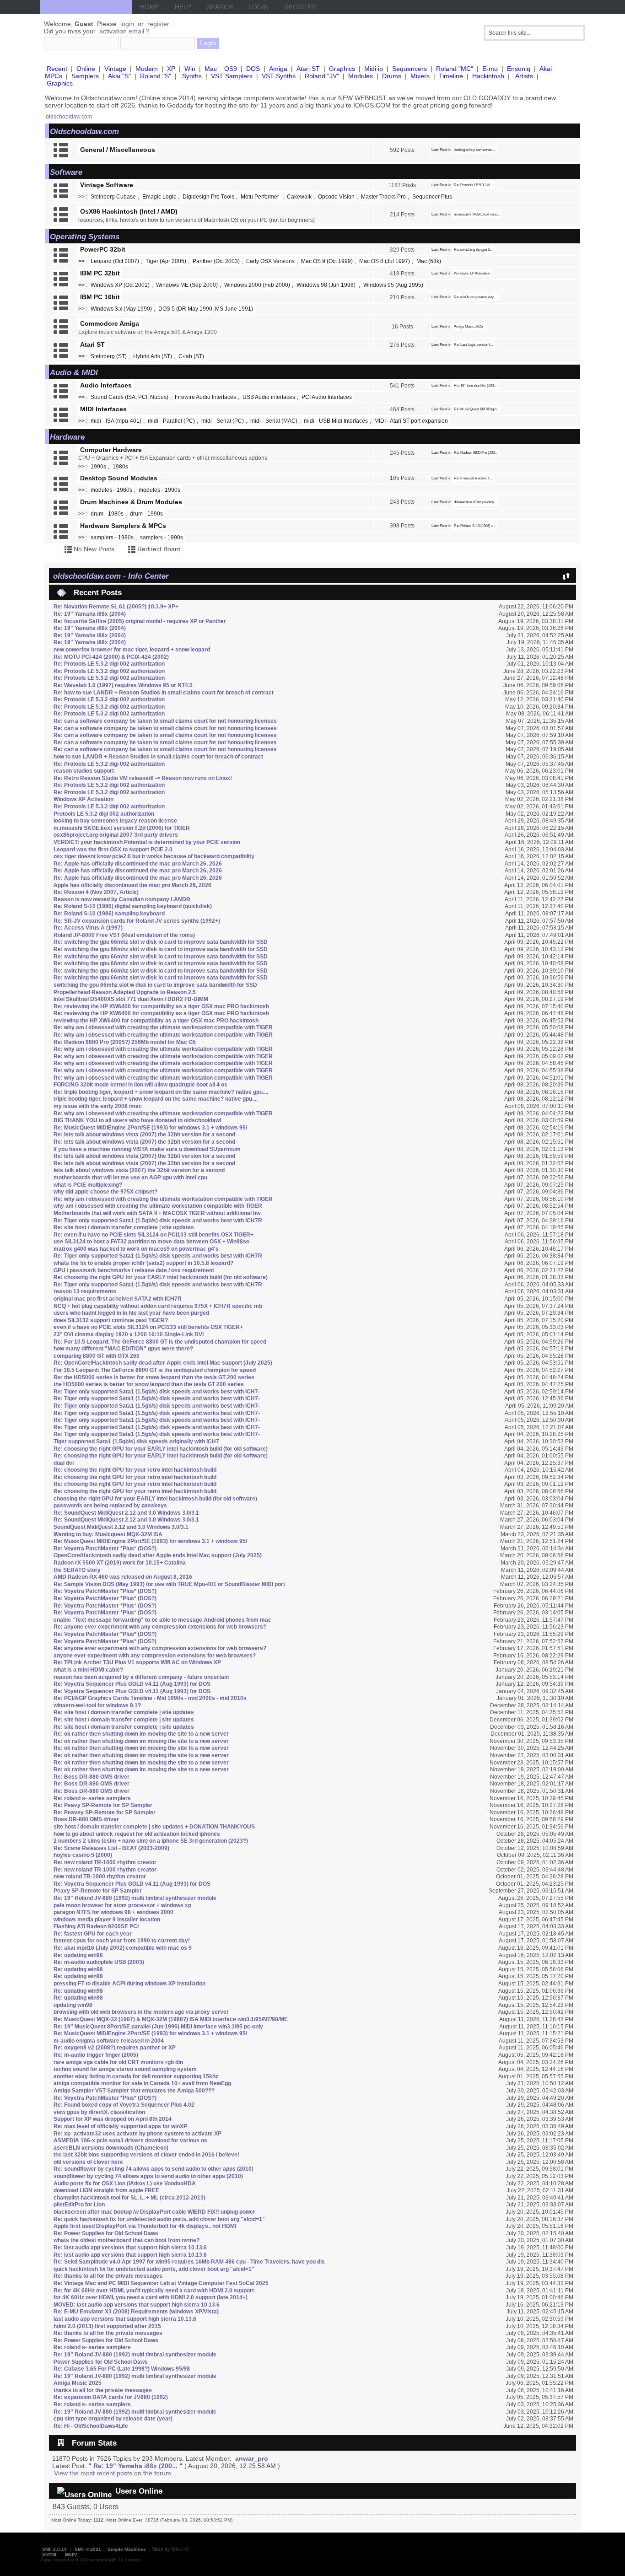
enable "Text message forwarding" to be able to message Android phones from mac (162, 1620)
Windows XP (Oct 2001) (120, 285)
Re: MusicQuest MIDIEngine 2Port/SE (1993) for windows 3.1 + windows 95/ (150, 1128)
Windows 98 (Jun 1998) (327, 285)
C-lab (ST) (191, 356)
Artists (524, 76)
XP (171, 69)
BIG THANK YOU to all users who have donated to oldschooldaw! (137, 1120)
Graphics (342, 69)
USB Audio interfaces (269, 397)
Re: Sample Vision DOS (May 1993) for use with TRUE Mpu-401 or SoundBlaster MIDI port (169, 1584)
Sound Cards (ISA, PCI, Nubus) (129, 397)
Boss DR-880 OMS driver (86, 1819)
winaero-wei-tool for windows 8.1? (97, 1705)
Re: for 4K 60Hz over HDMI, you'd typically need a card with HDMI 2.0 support (154, 2291)
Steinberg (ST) (109, 356)
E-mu (490, 69)
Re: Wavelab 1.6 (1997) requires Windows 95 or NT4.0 (123, 685)
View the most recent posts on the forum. (113, 2473)
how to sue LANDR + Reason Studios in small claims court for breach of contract (158, 757)
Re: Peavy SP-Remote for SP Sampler (103, 1805)
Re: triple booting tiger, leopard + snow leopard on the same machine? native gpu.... (161, 1092)
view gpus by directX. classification (99, 2112)
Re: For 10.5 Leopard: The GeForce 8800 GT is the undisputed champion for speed (160, 1342)
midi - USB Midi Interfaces (336, 421)
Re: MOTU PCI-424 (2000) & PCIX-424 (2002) (111, 657)
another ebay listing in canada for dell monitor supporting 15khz (136, 2076)
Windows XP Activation (472, 273)
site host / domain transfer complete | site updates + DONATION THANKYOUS (154, 1827)
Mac (211, 69)
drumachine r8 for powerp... (475, 502)
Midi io (374, 69)
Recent (57, 69)
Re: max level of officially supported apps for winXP (120, 2126)
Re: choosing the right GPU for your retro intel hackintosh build (135, 1470)
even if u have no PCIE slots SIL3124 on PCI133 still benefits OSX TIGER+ (148, 1327)
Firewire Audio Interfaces (205, 397)
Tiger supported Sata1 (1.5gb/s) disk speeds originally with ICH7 (136, 1441)
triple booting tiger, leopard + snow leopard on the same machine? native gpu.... (156, 1099)
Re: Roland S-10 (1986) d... (475, 526)
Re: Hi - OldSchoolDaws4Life (91, 2426)
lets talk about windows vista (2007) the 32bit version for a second (139, 1170)
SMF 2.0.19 (54, 2549)
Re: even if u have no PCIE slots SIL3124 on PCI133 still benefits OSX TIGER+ (154, 1235)
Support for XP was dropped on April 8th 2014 (113, 2119)
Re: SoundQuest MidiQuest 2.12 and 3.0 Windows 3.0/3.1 (126, 1513)
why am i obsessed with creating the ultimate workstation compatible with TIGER (158, 1206)
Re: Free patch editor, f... (473, 478)
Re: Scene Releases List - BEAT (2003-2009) (111, 1848)
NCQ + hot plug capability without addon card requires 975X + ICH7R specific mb (158, 1306)
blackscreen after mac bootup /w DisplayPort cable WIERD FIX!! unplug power (154, 2212)
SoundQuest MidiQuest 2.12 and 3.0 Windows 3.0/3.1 (121, 1527)
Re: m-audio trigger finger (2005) (96, 2055)
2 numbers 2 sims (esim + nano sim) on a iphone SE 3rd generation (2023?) (151, 1841)
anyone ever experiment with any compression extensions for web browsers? (155, 1656)
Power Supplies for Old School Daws (101, 2362)
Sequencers (409, 69)
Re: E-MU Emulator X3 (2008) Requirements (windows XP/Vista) (136, 2312)
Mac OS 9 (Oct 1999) (327, 261)
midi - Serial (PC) (223, 421)
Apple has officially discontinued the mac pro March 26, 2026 (132, 885)
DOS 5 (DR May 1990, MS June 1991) (206, 309)
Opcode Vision (336, 197)
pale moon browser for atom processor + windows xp (122, 1905)
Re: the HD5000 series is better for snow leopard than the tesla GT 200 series (154, 1377)
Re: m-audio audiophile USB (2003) (99, 1962)
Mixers (420, 76)
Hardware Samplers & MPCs (123, 526)
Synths (192, 76)
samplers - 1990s (162, 538)
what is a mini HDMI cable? (88, 1670)
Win (190, 69)
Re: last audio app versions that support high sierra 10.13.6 (130, 2248)
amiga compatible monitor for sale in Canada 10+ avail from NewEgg (142, 2083)
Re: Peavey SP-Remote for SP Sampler (105, 1812)
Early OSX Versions (270, 261)
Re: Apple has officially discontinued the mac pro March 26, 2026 (138, 864)
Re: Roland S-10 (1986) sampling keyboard (109, 914)
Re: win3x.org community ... (476, 297)
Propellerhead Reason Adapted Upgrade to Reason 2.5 (125, 992)
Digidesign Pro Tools (208, 197)
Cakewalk (299, 197)
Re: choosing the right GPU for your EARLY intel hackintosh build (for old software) (161, 1277)
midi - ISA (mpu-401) (116, 421)
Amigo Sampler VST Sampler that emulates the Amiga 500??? (134, 2091)
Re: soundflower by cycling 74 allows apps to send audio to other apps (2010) (154, 2169)
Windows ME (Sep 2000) (187, 285)
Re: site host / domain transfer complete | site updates (124, 1227)
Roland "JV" (322, 76)
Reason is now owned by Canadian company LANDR (122, 899)
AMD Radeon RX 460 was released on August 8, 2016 (123, 1577)
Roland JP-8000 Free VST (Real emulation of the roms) (124, 935)
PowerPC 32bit (103, 249)
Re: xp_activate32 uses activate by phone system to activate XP (137, 2134)
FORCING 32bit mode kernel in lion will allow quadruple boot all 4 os (140, 1085)
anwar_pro (252, 2458)
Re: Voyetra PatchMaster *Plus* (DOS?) (105, 1549)
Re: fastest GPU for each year (93, 1934)
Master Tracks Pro (383, 197)
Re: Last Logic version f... (473, 345)
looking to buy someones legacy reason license (115, 821)
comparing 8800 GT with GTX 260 (97, 1356)
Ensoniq (519, 69)
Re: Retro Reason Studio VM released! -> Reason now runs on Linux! (143, 778)
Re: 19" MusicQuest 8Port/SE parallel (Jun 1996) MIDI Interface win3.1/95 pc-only (158, 2027)
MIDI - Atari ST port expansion (411, 421)
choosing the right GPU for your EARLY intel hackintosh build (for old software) (155, 1499)
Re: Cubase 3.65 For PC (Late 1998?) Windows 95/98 (122, 2369)
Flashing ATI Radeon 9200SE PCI (96, 1926)
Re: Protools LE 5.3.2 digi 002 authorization (109, 664)
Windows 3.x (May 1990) (121, 309)
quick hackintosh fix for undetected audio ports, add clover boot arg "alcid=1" (154, 2269)
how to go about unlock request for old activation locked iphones (137, 1834)
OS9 (231, 69)
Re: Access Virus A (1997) (88, 928)
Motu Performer (261, 197)
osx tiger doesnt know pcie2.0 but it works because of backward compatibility (154, 856)
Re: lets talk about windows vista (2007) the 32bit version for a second (144, 1135)
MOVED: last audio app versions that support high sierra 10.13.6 (137, 2305)
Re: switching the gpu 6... (473, 250)
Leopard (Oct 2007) (115, 261)
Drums (392, 76)
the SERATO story (77, 1570)
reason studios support (84, 771)
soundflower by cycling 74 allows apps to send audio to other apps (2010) (148, 2176)
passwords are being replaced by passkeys (110, 1506)
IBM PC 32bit (100, 273)
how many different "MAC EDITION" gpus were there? (123, 1349)
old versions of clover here (88, 2162)
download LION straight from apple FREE (106, 2190)
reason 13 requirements (85, 1291)
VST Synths (279, 76)
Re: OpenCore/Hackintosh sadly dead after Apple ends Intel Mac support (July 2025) (163, 1363)
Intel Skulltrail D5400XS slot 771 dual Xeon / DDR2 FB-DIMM (131, 999)
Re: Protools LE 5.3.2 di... (473, 185)
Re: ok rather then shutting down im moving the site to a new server (141, 1734)
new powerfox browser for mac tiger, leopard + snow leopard (132, 650)
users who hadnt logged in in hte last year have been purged (131, 1313)
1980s (120, 467)
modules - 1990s (159, 490)
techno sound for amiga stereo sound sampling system (125, 2069)
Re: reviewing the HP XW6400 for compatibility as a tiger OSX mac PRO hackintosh (161, 1006)
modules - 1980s (111, 490)
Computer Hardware (111, 450)
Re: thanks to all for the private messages (108, 2276)
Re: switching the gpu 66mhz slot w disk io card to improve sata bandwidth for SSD (161, 942)
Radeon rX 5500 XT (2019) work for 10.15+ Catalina (120, 1563)
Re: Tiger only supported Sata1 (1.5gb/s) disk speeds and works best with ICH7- (157, 1392)
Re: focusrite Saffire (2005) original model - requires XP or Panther (140, 621)
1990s (98, 467)
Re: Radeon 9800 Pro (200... (476, 453)
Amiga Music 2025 (468, 326)
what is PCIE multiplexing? (88, 1185)
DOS (253, 69)
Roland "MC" (455, 69)
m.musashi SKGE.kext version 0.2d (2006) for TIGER (122, 828)
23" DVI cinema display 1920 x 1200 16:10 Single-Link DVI (129, 1334)
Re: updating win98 (78, 1955)
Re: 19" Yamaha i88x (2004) (90, 614)
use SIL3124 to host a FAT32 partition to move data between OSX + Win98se (151, 1242)
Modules (361, 76)
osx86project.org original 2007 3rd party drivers (116, 835)
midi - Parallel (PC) (171, 421)
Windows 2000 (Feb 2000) (257, 285)
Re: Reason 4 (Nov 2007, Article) (96, 892)
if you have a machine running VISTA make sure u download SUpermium (147, 1149)
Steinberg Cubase (113, 197)
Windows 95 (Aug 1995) (393, 285)
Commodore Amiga (110, 323)
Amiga (278, 69)
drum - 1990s (146, 514)
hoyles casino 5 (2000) (83, 1855)
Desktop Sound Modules (119, 478)
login (127, 24)
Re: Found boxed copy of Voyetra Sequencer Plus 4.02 (124, 2105)
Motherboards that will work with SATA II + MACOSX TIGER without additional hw (157, 1213)
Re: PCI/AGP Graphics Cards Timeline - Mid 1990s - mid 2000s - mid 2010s (150, 1698)
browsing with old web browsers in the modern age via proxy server (141, 2012)
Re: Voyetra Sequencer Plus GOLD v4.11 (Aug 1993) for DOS (132, 1684)
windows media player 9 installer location (107, 1920)
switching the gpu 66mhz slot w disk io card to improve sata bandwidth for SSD (155, 985)
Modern (147, 69)
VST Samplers (232, 76)
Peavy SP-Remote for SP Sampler (98, 1891)
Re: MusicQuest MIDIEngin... (477, 409)
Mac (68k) (429, 261)
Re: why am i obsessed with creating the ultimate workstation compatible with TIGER (163, 1027)
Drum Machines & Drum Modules (131, 502)
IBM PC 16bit (100, 297)
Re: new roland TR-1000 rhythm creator (105, 1862)
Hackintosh (488, 76)
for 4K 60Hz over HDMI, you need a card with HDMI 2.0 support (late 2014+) (151, 2297)
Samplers (85, 76)
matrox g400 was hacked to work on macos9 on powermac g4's (136, 1249)
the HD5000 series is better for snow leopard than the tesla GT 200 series (149, 1384)
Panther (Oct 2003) (216, 261)
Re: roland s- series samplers (92, 1798)
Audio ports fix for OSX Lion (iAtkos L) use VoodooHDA (125, 2183)
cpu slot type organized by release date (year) (113, 2419)
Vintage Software (107, 185)
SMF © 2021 (88, 2549)
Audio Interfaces (106, 385)
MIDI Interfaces (103, 409)
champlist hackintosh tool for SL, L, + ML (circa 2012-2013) (129, 2198)
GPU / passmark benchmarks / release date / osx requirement (134, 1270)
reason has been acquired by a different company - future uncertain (141, 1677)
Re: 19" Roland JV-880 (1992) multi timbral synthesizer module (135, 1898)
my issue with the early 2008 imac (98, 1106)
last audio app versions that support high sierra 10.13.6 (125, 2319)
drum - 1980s (107, 514)
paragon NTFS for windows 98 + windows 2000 (113, 1912)
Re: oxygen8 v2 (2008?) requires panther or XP (115, 2048)
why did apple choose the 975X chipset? (105, 1192)
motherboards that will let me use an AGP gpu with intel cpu (130, 1178)
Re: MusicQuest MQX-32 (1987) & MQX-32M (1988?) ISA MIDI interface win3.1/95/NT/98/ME (171, 2019)
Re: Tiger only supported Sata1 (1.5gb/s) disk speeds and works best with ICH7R (158, 1221)
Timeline (451, 76)
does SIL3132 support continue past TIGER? (111, 1320)
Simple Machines (127, 2549)
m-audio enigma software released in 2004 (109, 2041)
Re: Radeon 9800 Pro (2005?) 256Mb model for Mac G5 (125, 1042)
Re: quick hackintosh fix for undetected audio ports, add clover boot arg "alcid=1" (159, 2219)
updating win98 (73, 2005)
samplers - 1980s (112, 538)
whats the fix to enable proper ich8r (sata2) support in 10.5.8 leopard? (143, 1263)
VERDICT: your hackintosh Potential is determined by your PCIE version (147, 842)
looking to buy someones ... (475, 150)
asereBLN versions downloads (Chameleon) (111, 2148)
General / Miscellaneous (118, 150)
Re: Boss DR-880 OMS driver (92, 1777)
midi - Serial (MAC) (274, 421)
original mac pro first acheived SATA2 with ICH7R (118, 1299)
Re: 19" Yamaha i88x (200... (475, 385)
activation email (122, 31)
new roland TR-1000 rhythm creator (100, 1877)
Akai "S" (119, 76)
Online (86, 69)
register (158, 24)
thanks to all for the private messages (103, 2390)
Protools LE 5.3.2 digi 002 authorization (104, 814)
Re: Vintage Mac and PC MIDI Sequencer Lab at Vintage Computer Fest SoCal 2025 (161, 2283)
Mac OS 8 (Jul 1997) (385, 261)
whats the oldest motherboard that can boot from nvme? (127, 2240)
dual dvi (64, 1463)
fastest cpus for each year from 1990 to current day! (122, 1941)
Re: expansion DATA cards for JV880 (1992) (111, 2397)
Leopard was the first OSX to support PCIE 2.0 (113, 850)
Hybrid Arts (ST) (153, 356)
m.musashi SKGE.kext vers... (477, 214)
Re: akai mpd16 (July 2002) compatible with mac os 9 (123, 1948)
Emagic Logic (159, 197)
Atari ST (308, 69)
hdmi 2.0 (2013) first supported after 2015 (107, 2326)
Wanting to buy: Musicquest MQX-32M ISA (108, 1534)
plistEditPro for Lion (79, 2205)
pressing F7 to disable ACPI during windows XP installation (129, 1984)
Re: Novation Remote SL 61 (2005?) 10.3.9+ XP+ (116, 607)
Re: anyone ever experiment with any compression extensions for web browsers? (160, 1627)
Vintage (115, 69)
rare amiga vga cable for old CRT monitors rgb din (118, 2062)
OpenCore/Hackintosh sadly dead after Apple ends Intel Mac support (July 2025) (158, 1555)
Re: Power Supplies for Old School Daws (106, 2233)
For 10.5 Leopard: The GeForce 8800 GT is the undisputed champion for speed (155, 1370)
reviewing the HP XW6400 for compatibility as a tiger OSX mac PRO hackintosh (156, 1021)
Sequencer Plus (432, 197)
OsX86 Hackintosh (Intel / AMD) (129, 211)
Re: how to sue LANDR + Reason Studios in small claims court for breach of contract (164, 693)
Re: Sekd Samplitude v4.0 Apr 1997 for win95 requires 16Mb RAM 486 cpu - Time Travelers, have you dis (189, 2262)
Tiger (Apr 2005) (166, 261)
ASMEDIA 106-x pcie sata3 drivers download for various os (130, 2140)
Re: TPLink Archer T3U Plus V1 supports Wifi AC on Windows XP (137, 1662)
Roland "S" (156, 76)
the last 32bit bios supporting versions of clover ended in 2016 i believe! (146, 2155)
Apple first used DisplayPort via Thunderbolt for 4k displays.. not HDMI (145, 2226)
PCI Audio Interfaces (327, 397)
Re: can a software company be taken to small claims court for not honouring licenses (165, 721)
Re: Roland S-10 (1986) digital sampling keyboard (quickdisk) (133, 906)
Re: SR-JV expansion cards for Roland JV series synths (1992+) (137, 921)
